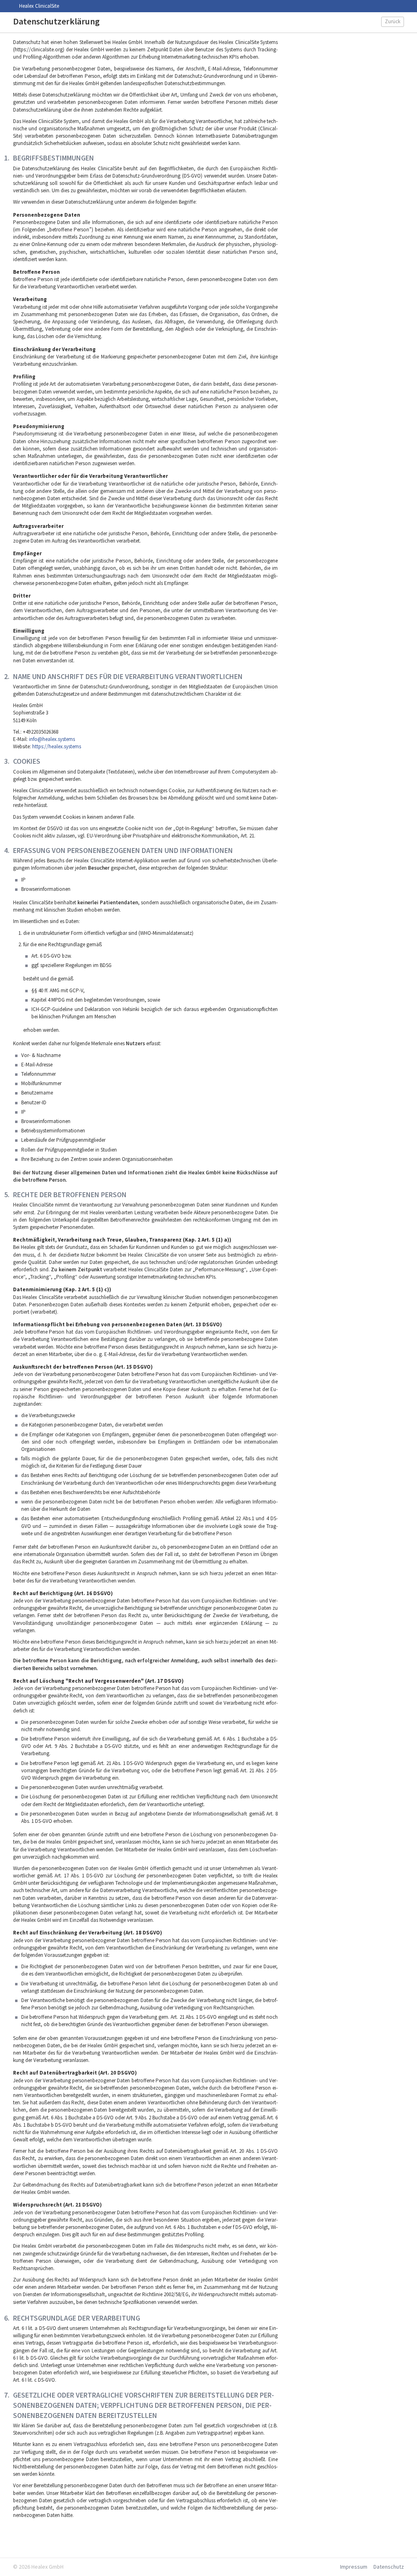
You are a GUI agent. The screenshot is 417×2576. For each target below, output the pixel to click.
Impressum (354, 2567)
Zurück (393, 21)
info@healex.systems (52, 739)
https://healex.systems (57, 746)
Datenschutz (389, 2567)
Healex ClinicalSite (39, 6)
